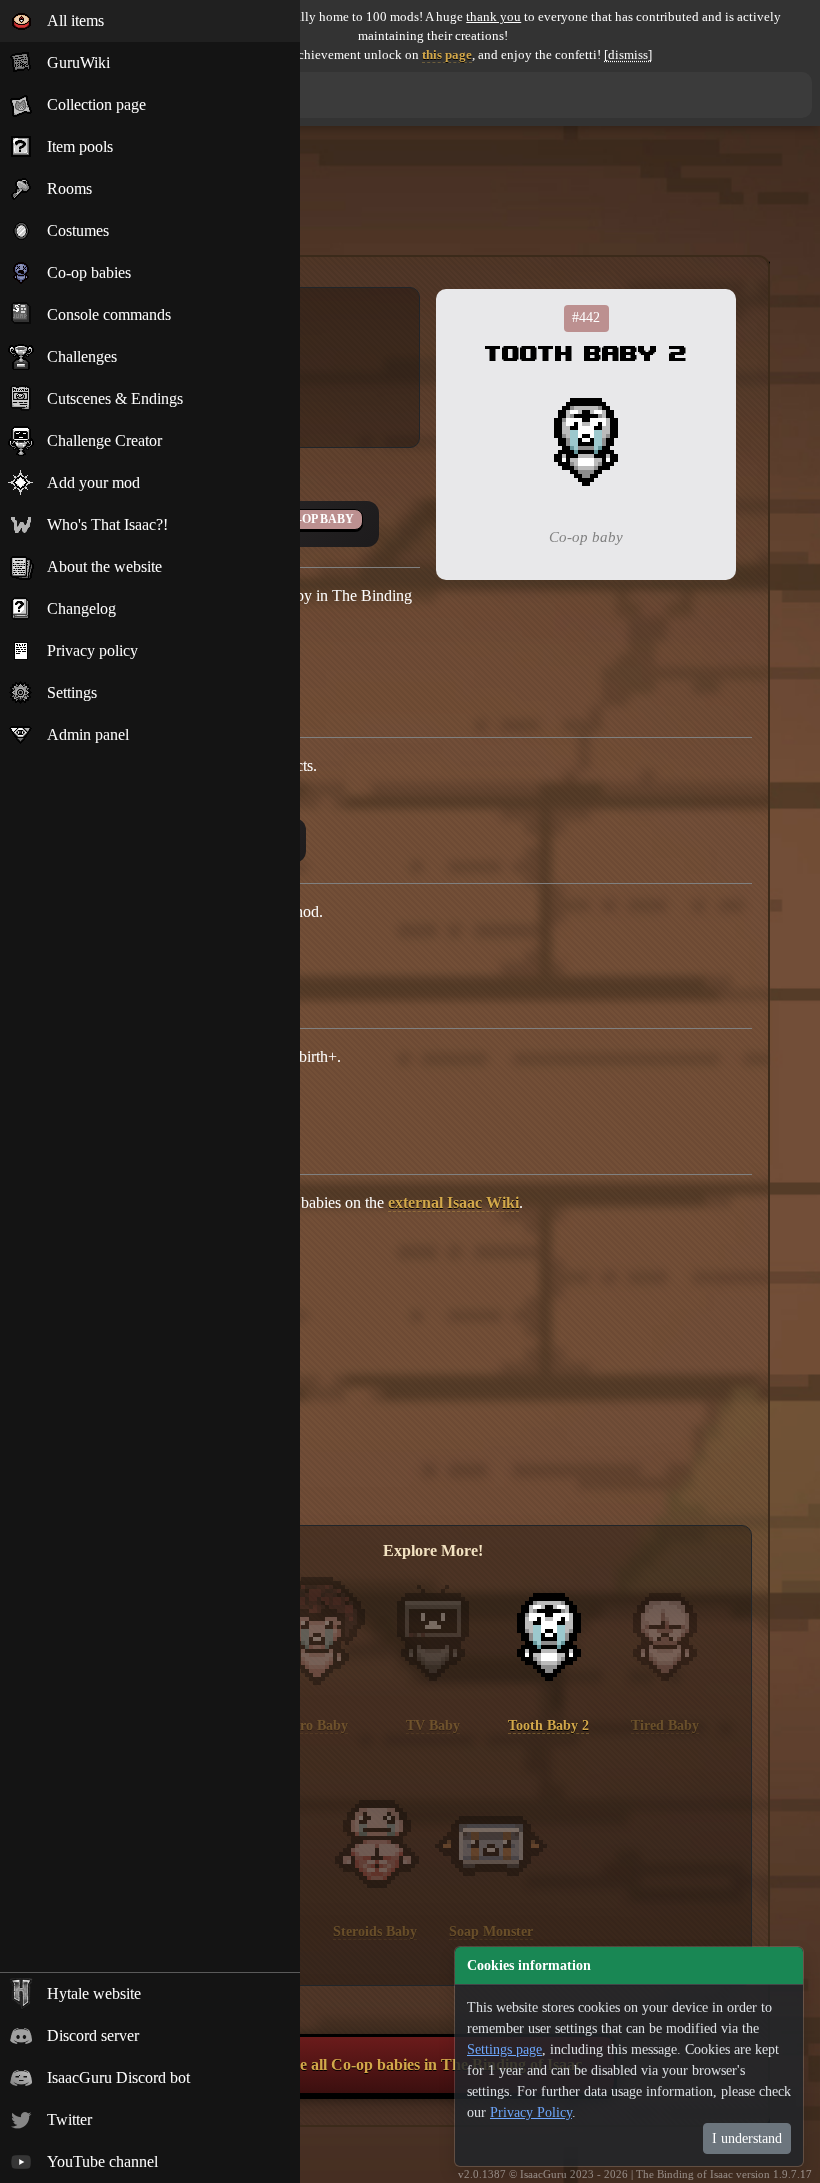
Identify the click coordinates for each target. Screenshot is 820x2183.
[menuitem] (150, 21)
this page (447, 55)
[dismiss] (628, 55)
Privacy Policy (531, 2112)
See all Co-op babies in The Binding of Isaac (433, 2064)
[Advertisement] (433, 203)
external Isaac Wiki (453, 1202)
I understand (747, 2138)
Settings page (504, 2049)
